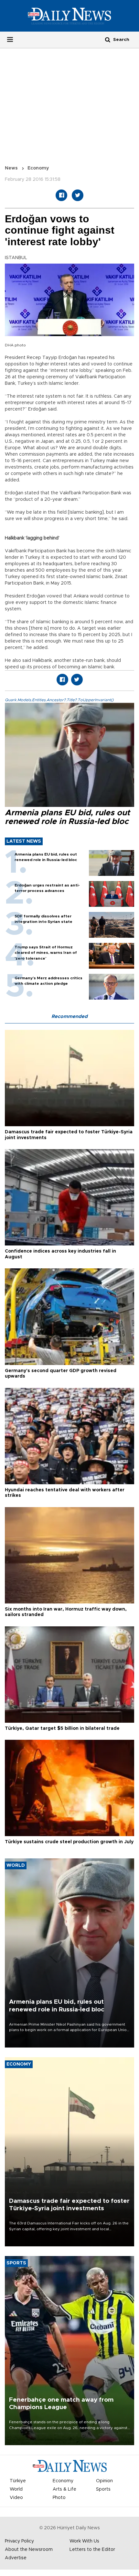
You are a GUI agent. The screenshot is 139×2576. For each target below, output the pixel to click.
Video (16, 2498)
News (11, 168)
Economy (38, 168)
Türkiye (18, 2481)
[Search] (108, 39)
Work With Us (84, 2541)
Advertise (16, 2558)
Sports (103, 2489)
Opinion (104, 2481)
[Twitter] (78, 195)
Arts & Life (64, 2489)
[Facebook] (61, 195)
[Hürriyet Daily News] (69, 16)
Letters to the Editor (92, 2550)
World (16, 2489)
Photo (59, 2498)
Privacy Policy (19, 2541)
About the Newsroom (29, 2550)
